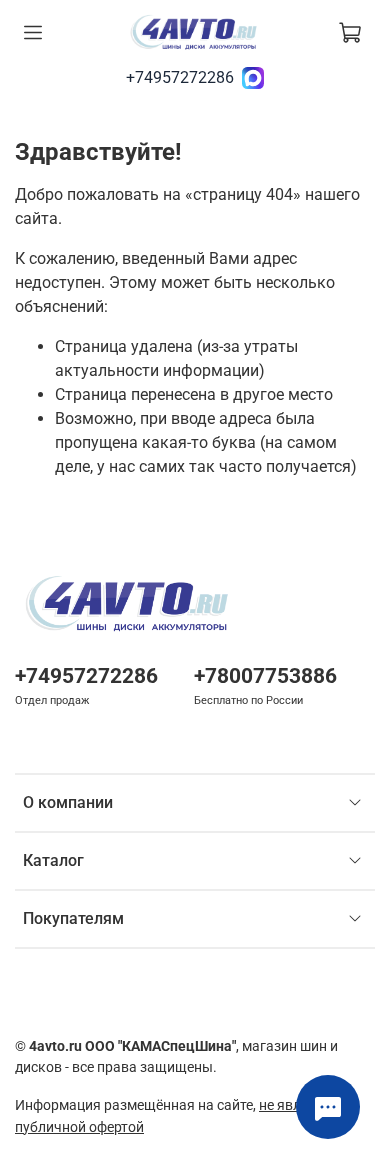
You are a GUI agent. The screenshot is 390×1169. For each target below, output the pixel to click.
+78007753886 (265, 676)
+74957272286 (180, 77)
